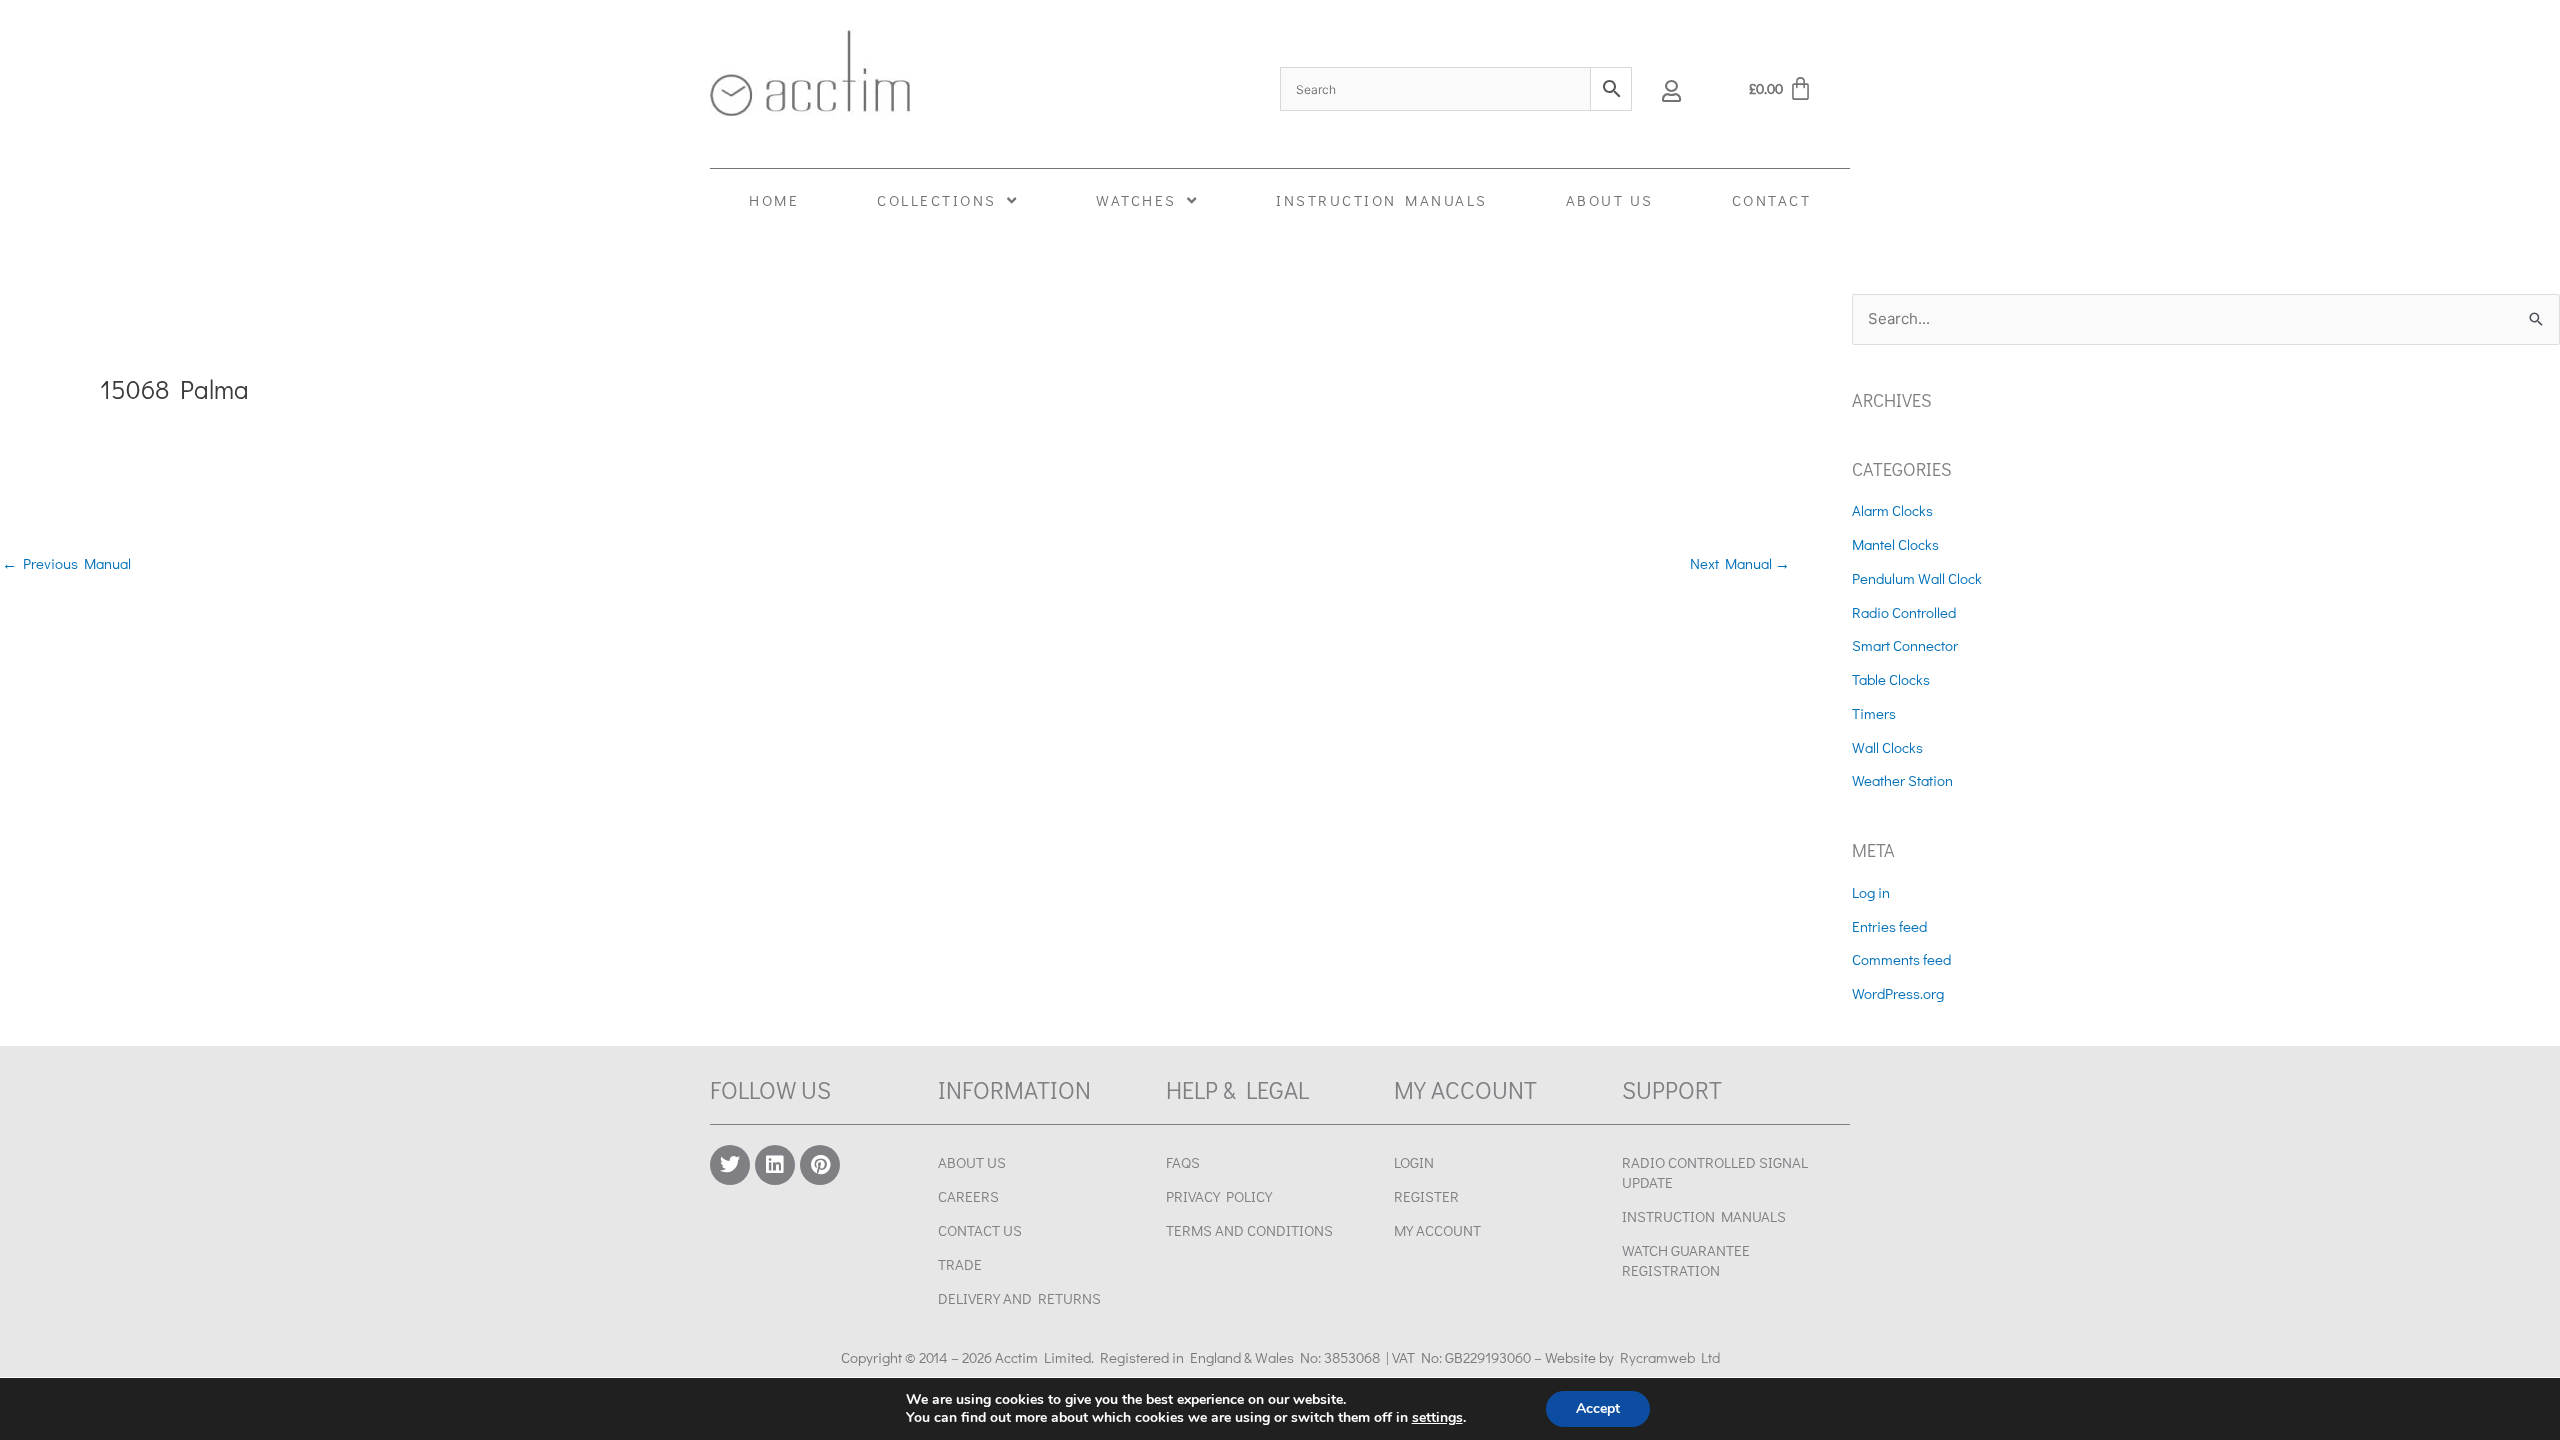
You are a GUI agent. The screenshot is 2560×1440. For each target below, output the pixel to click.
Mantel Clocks (1895, 544)
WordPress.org (1898, 993)
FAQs (1183, 1162)
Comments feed (1901, 959)
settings (1437, 1418)
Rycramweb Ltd (1670, 1357)
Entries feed (1889, 926)
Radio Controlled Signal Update (1715, 1172)
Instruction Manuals (1704, 1216)
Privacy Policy (1219, 1196)
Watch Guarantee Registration (1686, 1260)
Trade (960, 1264)
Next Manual (1740, 563)
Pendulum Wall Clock (1917, 578)
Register (1426, 1196)
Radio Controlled (1904, 612)
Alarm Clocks (1892, 510)
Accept (1598, 1408)
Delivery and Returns (1019, 1298)
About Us (972, 1162)
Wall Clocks (1887, 747)
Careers (968, 1196)
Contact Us (980, 1230)
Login (1414, 1162)
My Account (1437, 1230)
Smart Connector (1905, 645)
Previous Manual (66, 563)
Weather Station (1902, 780)
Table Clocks (1891, 679)
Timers (1874, 713)
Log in (1871, 892)
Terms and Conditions (1249, 1230)
